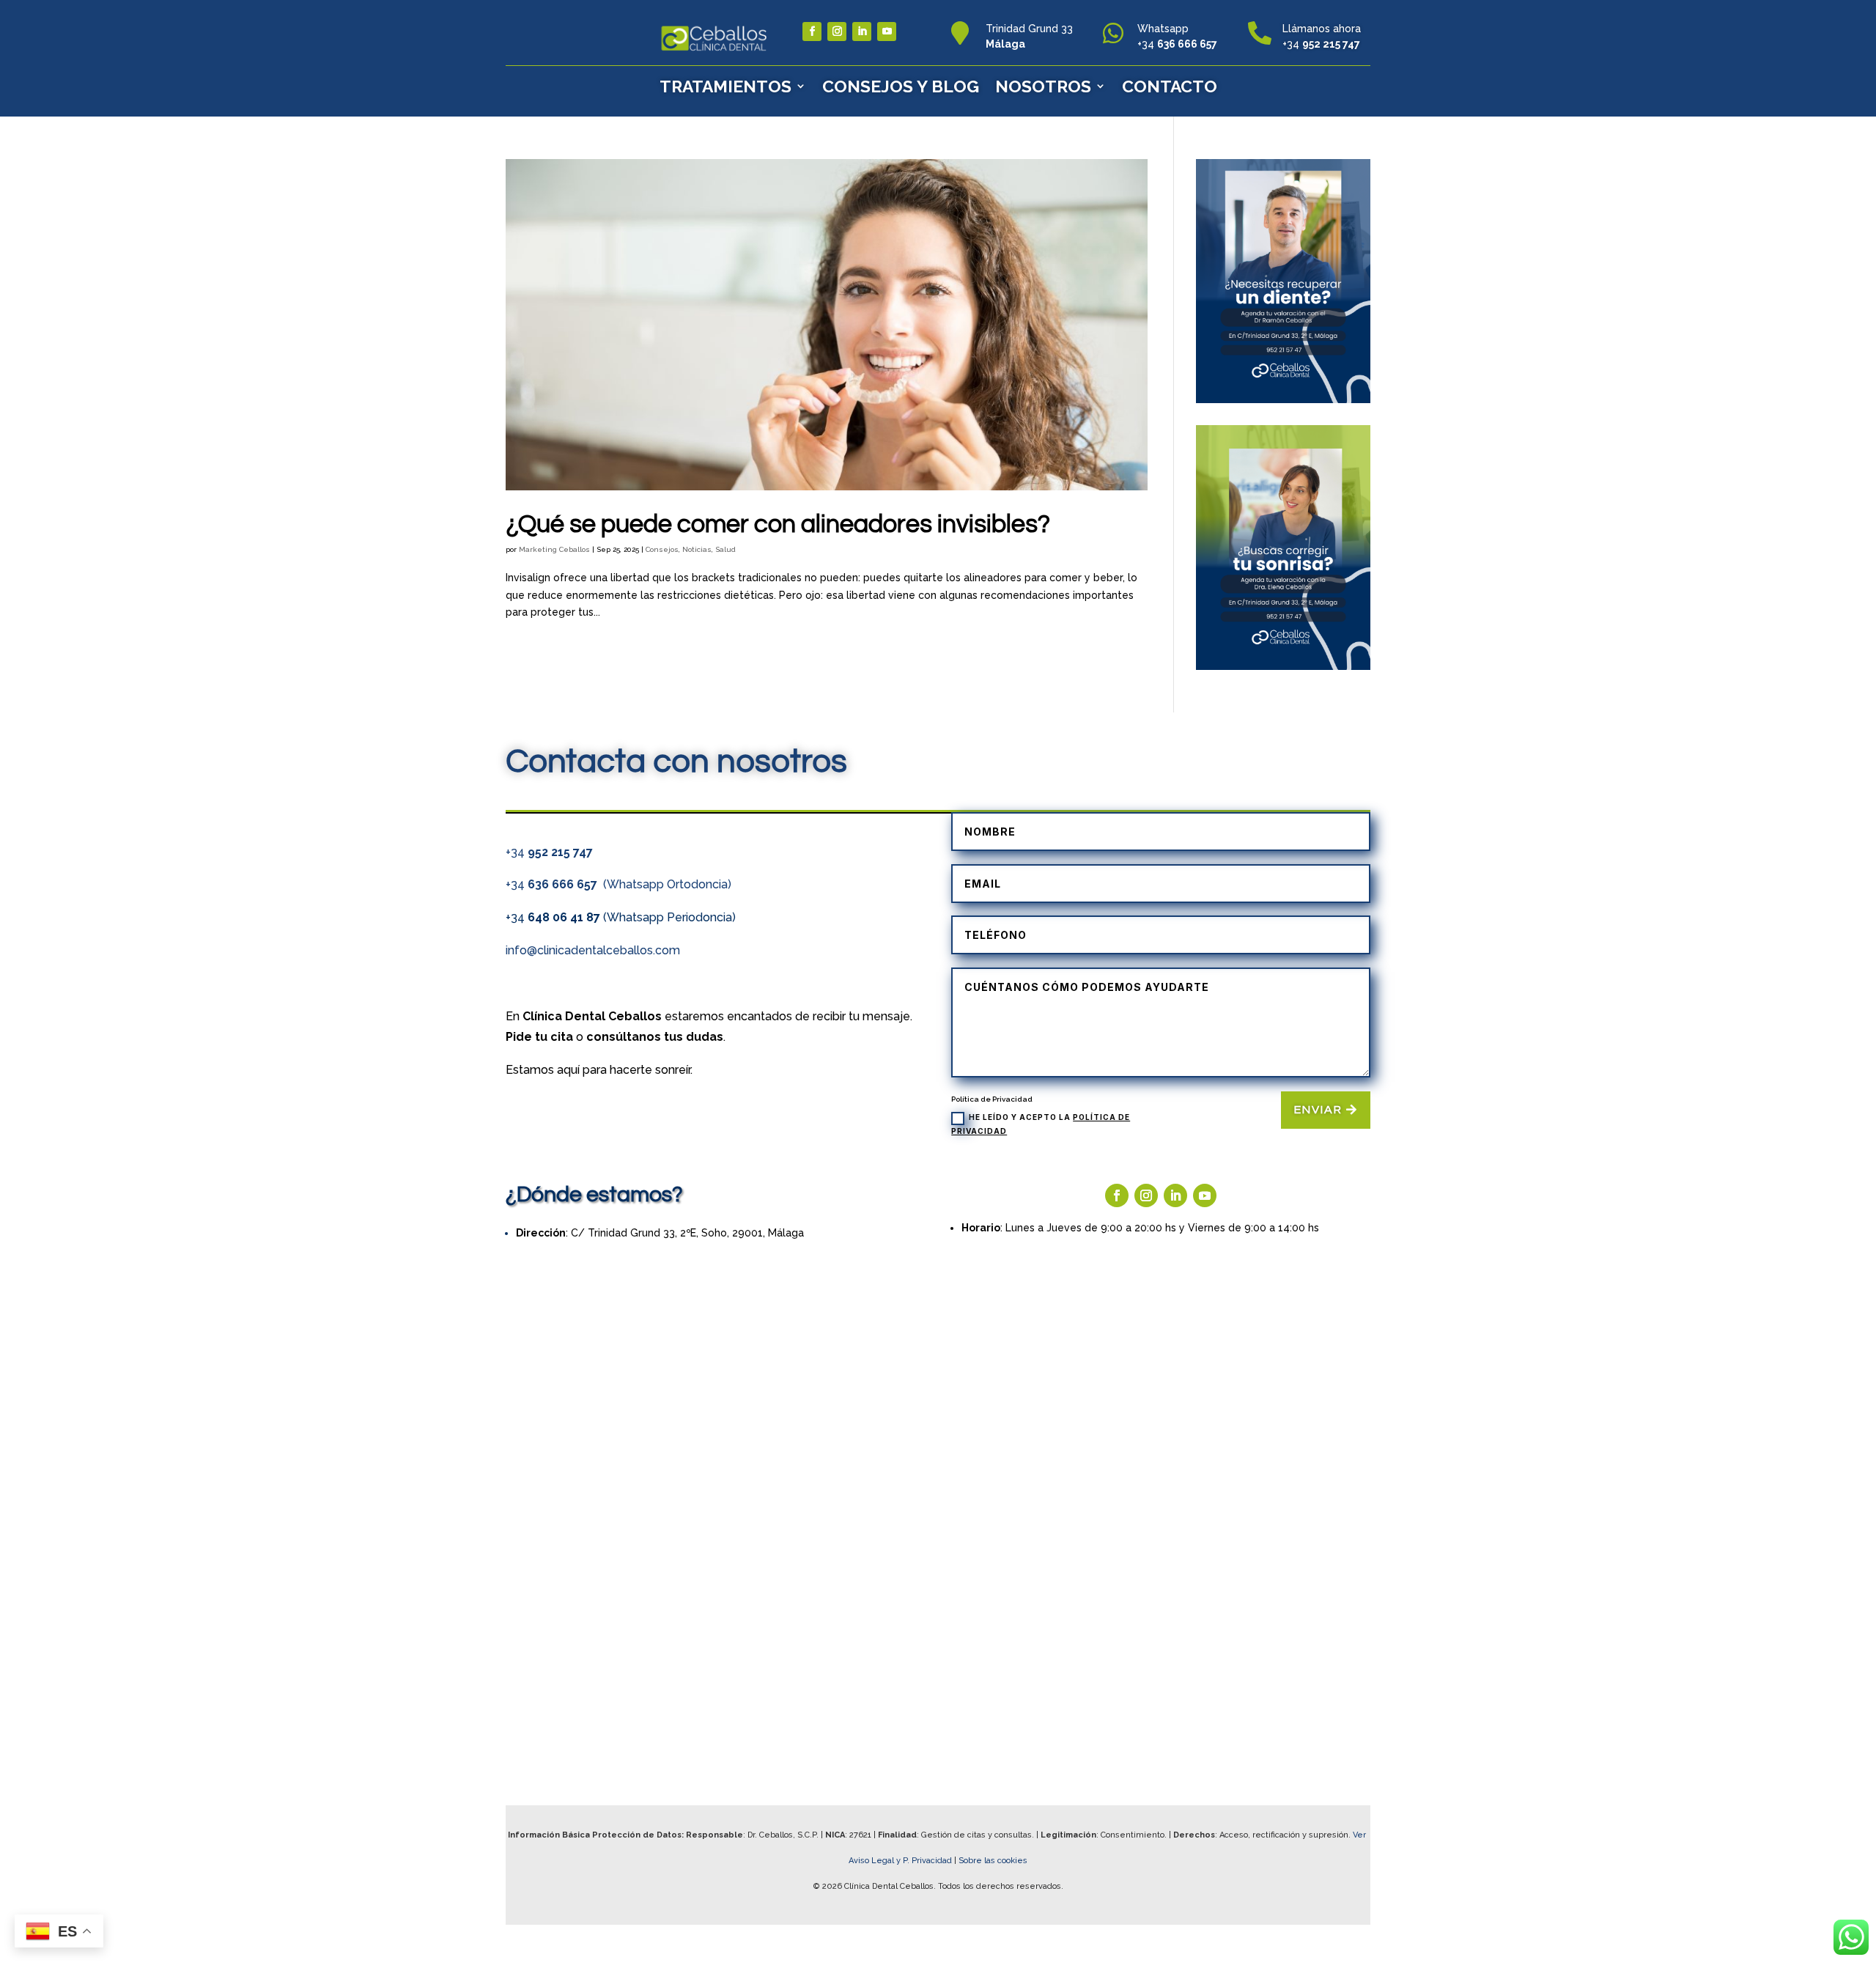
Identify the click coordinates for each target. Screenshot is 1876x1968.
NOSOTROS (1043, 86)
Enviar (1318, 1110)
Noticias (697, 549)
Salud (725, 549)
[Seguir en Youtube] (887, 32)
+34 (549, 852)
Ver (1360, 1835)
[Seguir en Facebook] (812, 32)
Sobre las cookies (993, 1861)
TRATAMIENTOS (725, 86)
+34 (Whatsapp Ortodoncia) (618, 884)
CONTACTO (1170, 86)
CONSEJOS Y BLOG (901, 86)
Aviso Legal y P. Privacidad (901, 1861)
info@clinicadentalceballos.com (593, 950)
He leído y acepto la (1041, 1124)
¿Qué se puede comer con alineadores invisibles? (778, 524)
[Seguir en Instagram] (837, 32)
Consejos (662, 549)
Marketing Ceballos (554, 549)
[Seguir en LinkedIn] (862, 32)
